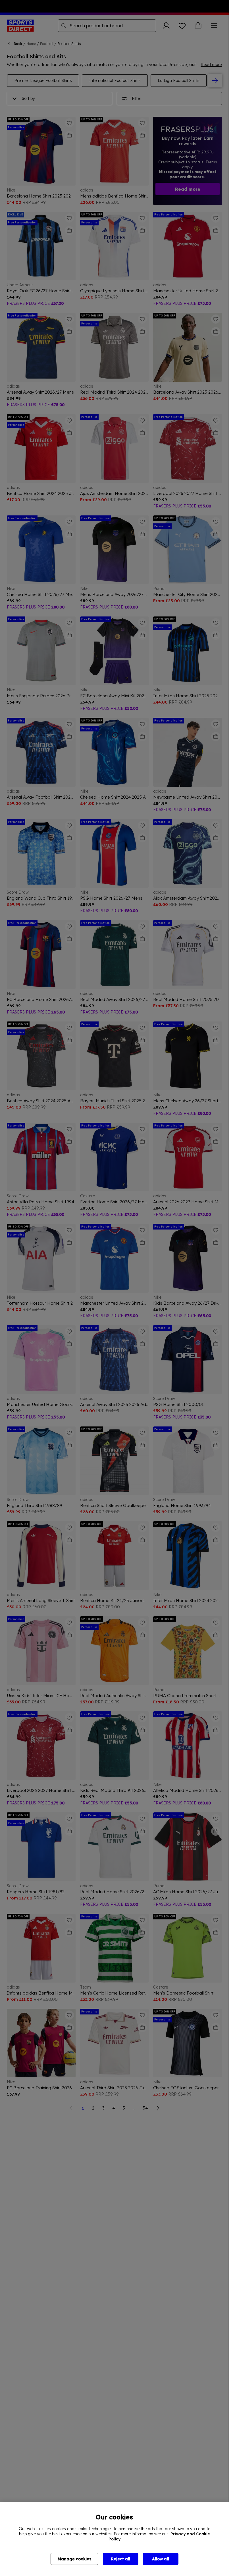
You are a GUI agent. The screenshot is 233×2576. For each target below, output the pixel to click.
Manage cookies (74, 2559)
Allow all (161, 2559)
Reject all (120, 2559)
